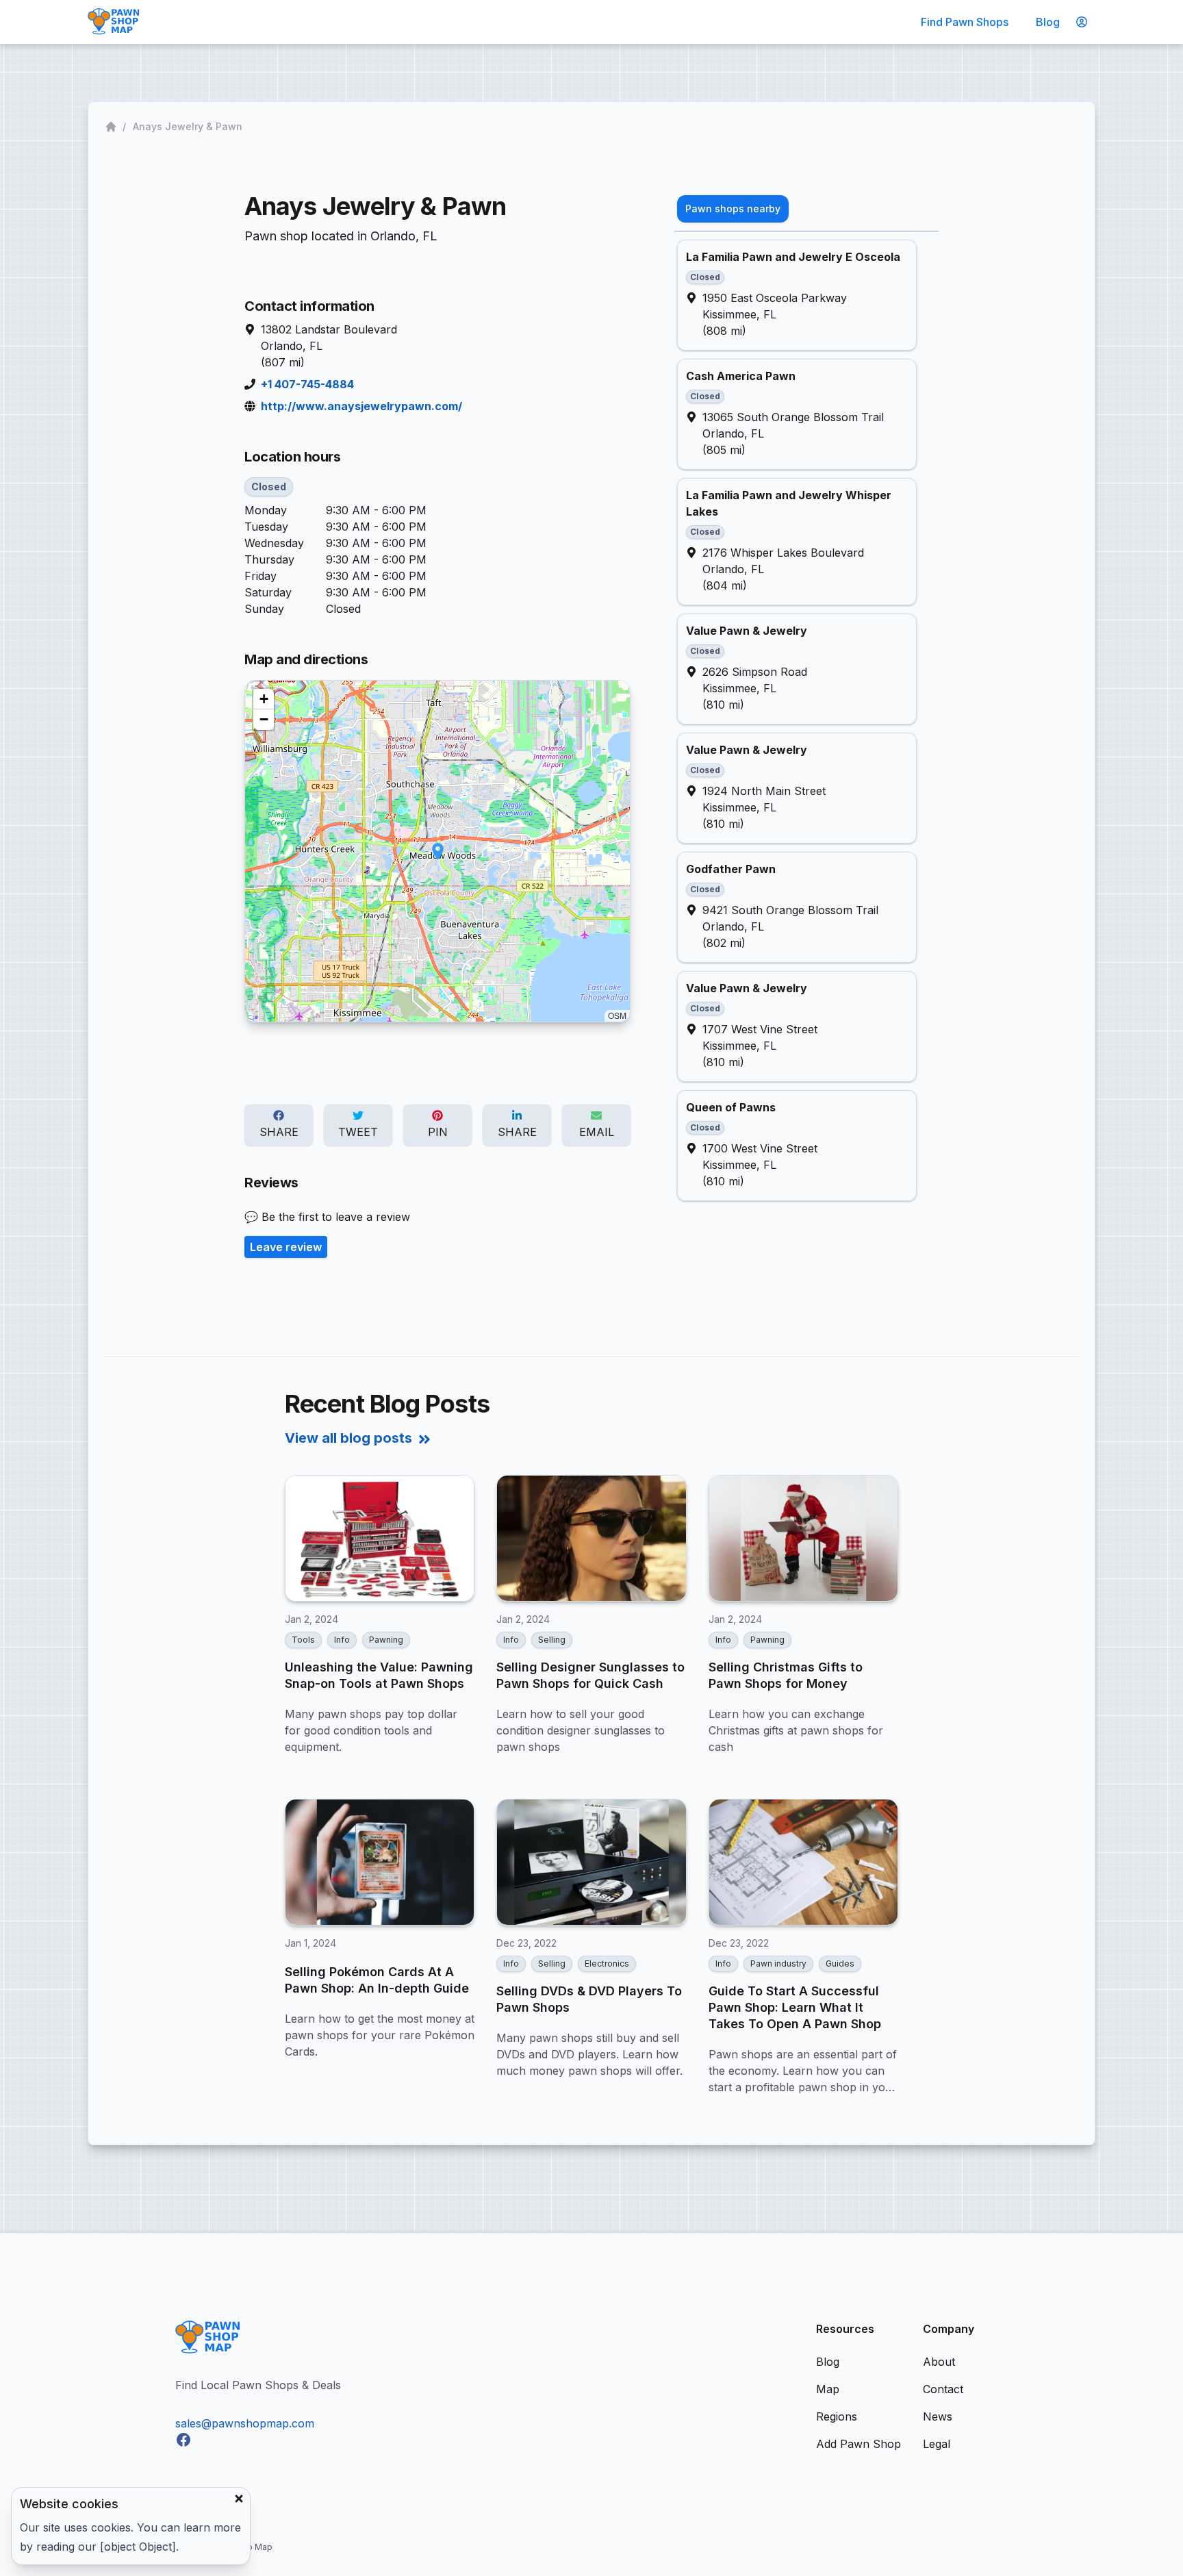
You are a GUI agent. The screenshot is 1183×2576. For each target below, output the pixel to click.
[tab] (733, 209)
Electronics (607, 1963)
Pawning (386, 1640)
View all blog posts (348, 1438)
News (938, 2416)
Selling (552, 1640)
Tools (303, 1640)
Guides (840, 1963)
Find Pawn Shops (965, 22)
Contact (943, 2389)
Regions (837, 2416)
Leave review (286, 1247)
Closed (269, 487)
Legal (937, 2444)
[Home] (112, 127)
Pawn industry (778, 1963)
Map (828, 2389)
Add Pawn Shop (858, 2444)
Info (342, 1640)
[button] (438, 851)
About (939, 2362)
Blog (1048, 22)
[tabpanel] (806, 720)
